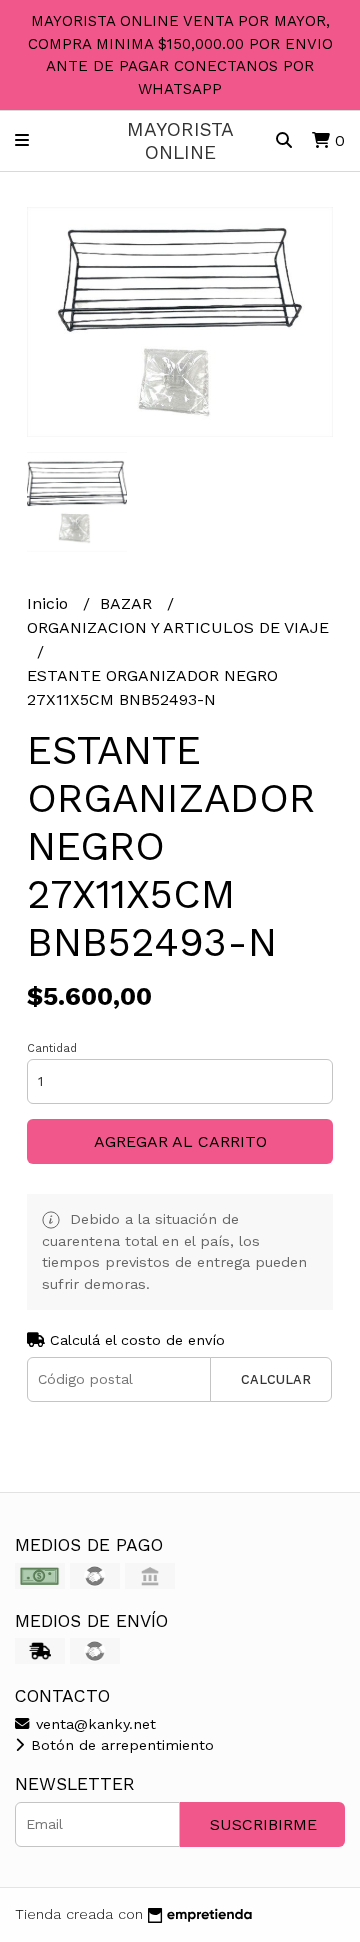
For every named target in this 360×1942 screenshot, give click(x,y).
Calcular (276, 1379)
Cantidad (52, 1048)
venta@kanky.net (93, 1724)
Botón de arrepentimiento (120, 1745)
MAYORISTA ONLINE (180, 141)
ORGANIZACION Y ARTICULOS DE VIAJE (178, 627)
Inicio (50, 603)
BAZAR (128, 603)
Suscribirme (263, 1824)
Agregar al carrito (180, 1141)
